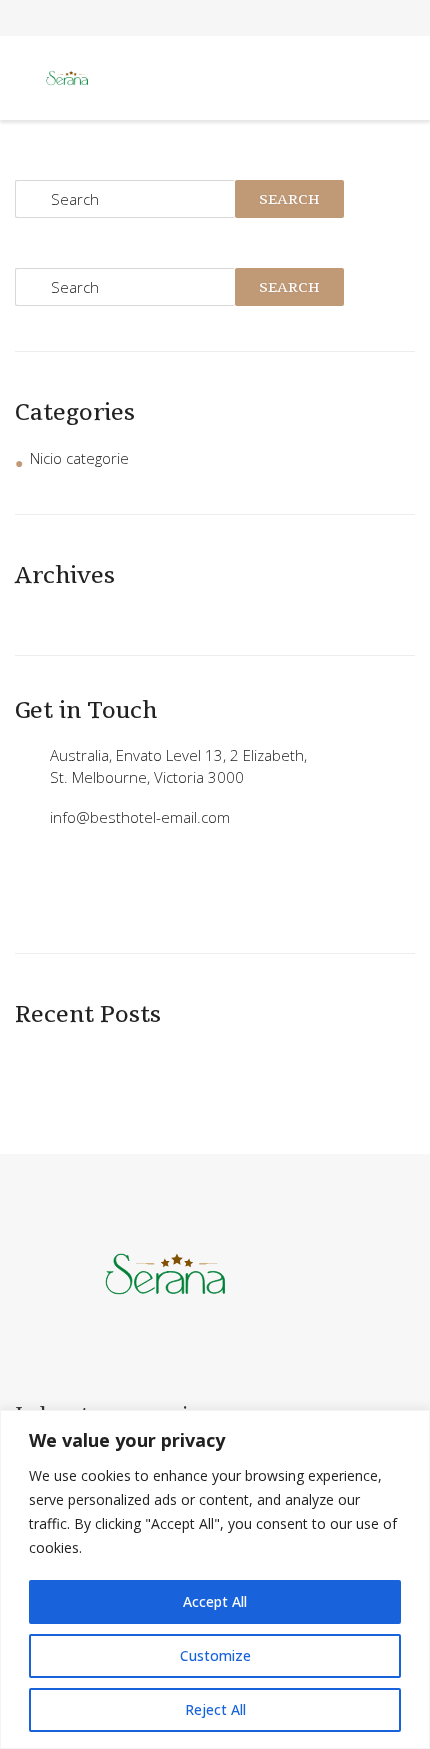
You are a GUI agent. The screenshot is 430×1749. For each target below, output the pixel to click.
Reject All (215, 1709)
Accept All (215, 1601)
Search (289, 199)
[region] (215, 1579)
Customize (215, 1655)
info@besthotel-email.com (140, 817)
